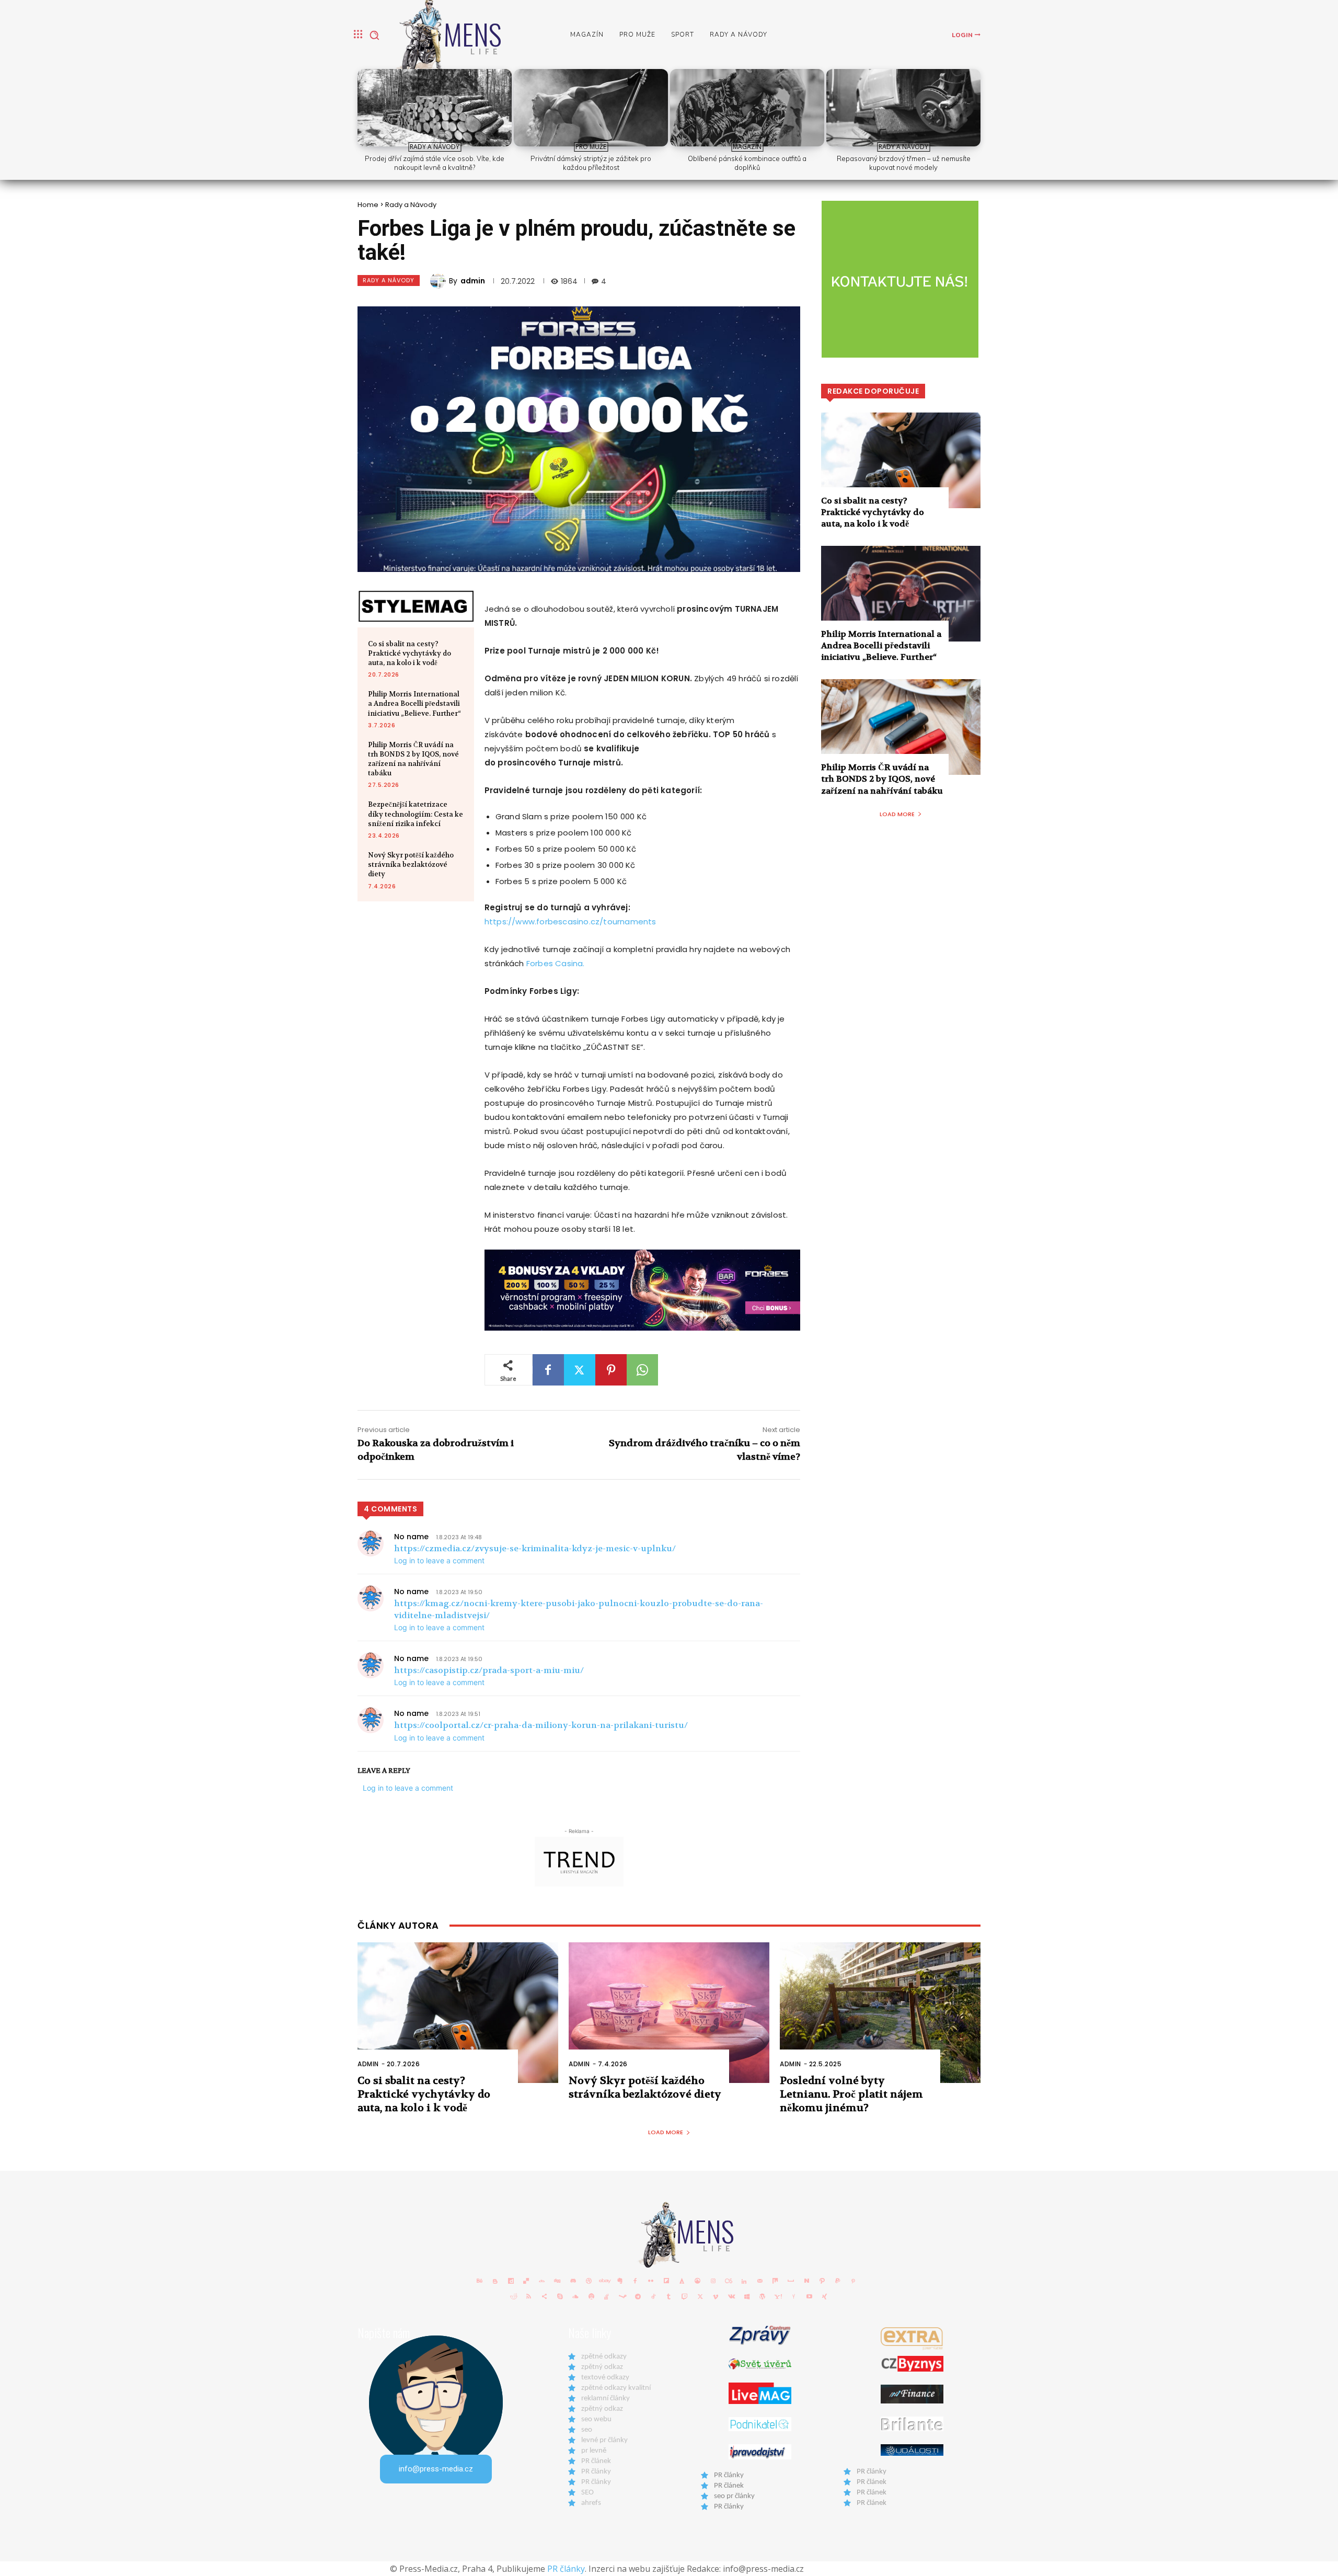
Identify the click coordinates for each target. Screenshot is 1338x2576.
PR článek (596, 2461)
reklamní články (605, 2398)
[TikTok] (653, 2296)
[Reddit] (513, 2296)
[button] (374, 35)
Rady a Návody (435, 147)
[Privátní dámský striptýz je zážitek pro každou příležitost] (591, 108)
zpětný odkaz (602, 2367)
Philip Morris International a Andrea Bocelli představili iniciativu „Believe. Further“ (414, 703)
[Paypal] (838, 2281)
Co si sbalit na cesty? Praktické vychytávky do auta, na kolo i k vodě (410, 653)
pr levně (594, 2451)
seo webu (596, 2419)
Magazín (747, 147)
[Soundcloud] (575, 2296)
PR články (596, 2472)
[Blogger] (495, 2281)
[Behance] (480, 2281)
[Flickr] (651, 2281)
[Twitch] (685, 2296)
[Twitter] (580, 1370)
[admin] (440, 281)
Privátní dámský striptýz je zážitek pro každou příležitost (591, 163)
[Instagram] (713, 2281)
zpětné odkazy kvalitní (616, 2388)
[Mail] (760, 2281)
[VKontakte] (731, 2296)
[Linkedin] (744, 2281)
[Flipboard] (666, 2281)
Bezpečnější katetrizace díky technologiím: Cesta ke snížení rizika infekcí (416, 814)
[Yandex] (793, 2296)
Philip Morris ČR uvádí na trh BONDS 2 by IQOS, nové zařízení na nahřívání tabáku (413, 759)
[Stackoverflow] (607, 2296)
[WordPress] (763, 2296)
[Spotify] (591, 2296)
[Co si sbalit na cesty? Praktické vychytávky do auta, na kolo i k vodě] (901, 460)
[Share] (545, 2296)
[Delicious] (526, 2281)
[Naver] (806, 2281)
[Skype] (560, 2296)
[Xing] (825, 2296)
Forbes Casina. (556, 963)
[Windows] (747, 2296)
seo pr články (734, 2496)
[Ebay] (604, 2281)
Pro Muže (591, 147)
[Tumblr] (669, 2296)
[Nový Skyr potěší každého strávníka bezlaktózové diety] (669, 2013)
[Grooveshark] (698, 2281)
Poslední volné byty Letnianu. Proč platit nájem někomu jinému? (851, 2094)
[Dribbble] (589, 2281)
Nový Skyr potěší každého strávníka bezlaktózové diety (411, 865)
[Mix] (776, 2281)
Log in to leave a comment (439, 1560)
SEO (587, 2493)
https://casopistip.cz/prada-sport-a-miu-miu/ (489, 1670)
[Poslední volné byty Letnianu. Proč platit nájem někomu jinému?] (880, 2013)
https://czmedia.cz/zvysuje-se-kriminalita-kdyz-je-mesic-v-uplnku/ (535, 1548)
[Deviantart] (542, 2281)
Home (368, 205)
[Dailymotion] (511, 2281)
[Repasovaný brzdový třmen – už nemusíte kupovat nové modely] (903, 108)
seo (587, 2430)
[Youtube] (809, 2296)
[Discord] (573, 2281)
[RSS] (529, 2296)
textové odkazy (605, 2378)
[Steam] (622, 2296)
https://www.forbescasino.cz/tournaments (570, 921)
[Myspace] (791, 2281)
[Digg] (558, 2281)
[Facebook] (548, 1370)
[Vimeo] (716, 2296)
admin (473, 281)
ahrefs (591, 2503)
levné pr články (604, 2440)
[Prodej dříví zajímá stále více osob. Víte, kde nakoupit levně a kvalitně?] (435, 108)
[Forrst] (682, 2281)
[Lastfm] (729, 2281)
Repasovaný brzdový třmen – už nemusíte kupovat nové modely (904, 163)
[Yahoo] (778, 2296)
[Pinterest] (611, 1370)
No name (411, 1537)
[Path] (822, 2281)
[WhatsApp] (642, 1370)
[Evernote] (620, 2281)
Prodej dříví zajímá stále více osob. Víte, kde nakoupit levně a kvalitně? (435, 163)
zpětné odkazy (604, 2357)
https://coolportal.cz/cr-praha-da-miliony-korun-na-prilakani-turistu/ (541, 1725)
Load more (897, 814)
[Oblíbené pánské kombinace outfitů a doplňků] (747, 108)
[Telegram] (638, 2296)
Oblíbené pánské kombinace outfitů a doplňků (747, 163)
